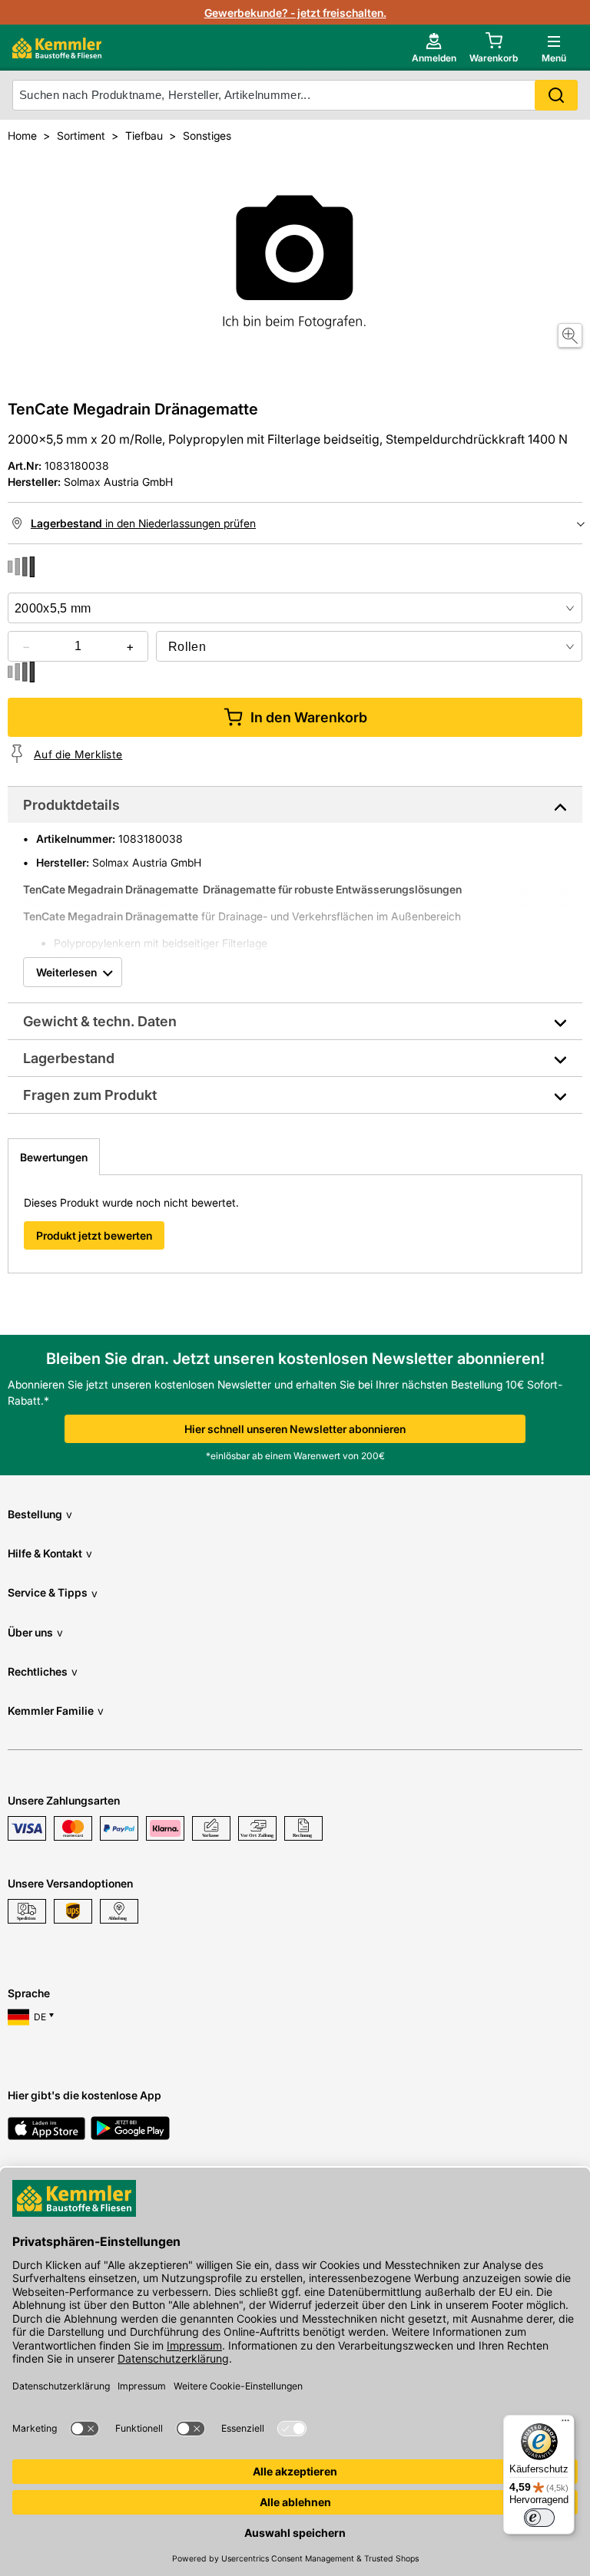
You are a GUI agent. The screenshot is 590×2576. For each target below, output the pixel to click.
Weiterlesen (66, 972)
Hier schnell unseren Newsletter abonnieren (295, 1429)
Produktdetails (71, 805)
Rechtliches (43, 1671)
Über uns (35, 1632)
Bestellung (40, 1514)
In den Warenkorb (309, 717)
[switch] (539, 2518)
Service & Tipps (53, 1592)
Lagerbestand (69, 1058)
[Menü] (565, 2424)
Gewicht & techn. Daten (100, 1021)
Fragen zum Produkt (90, 1095)
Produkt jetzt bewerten (94, 1235)
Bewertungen (54, 1157)
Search (556, 95)
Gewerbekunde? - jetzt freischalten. (295, 13)
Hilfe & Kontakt (50, 1553)
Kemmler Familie (56, 1711)
